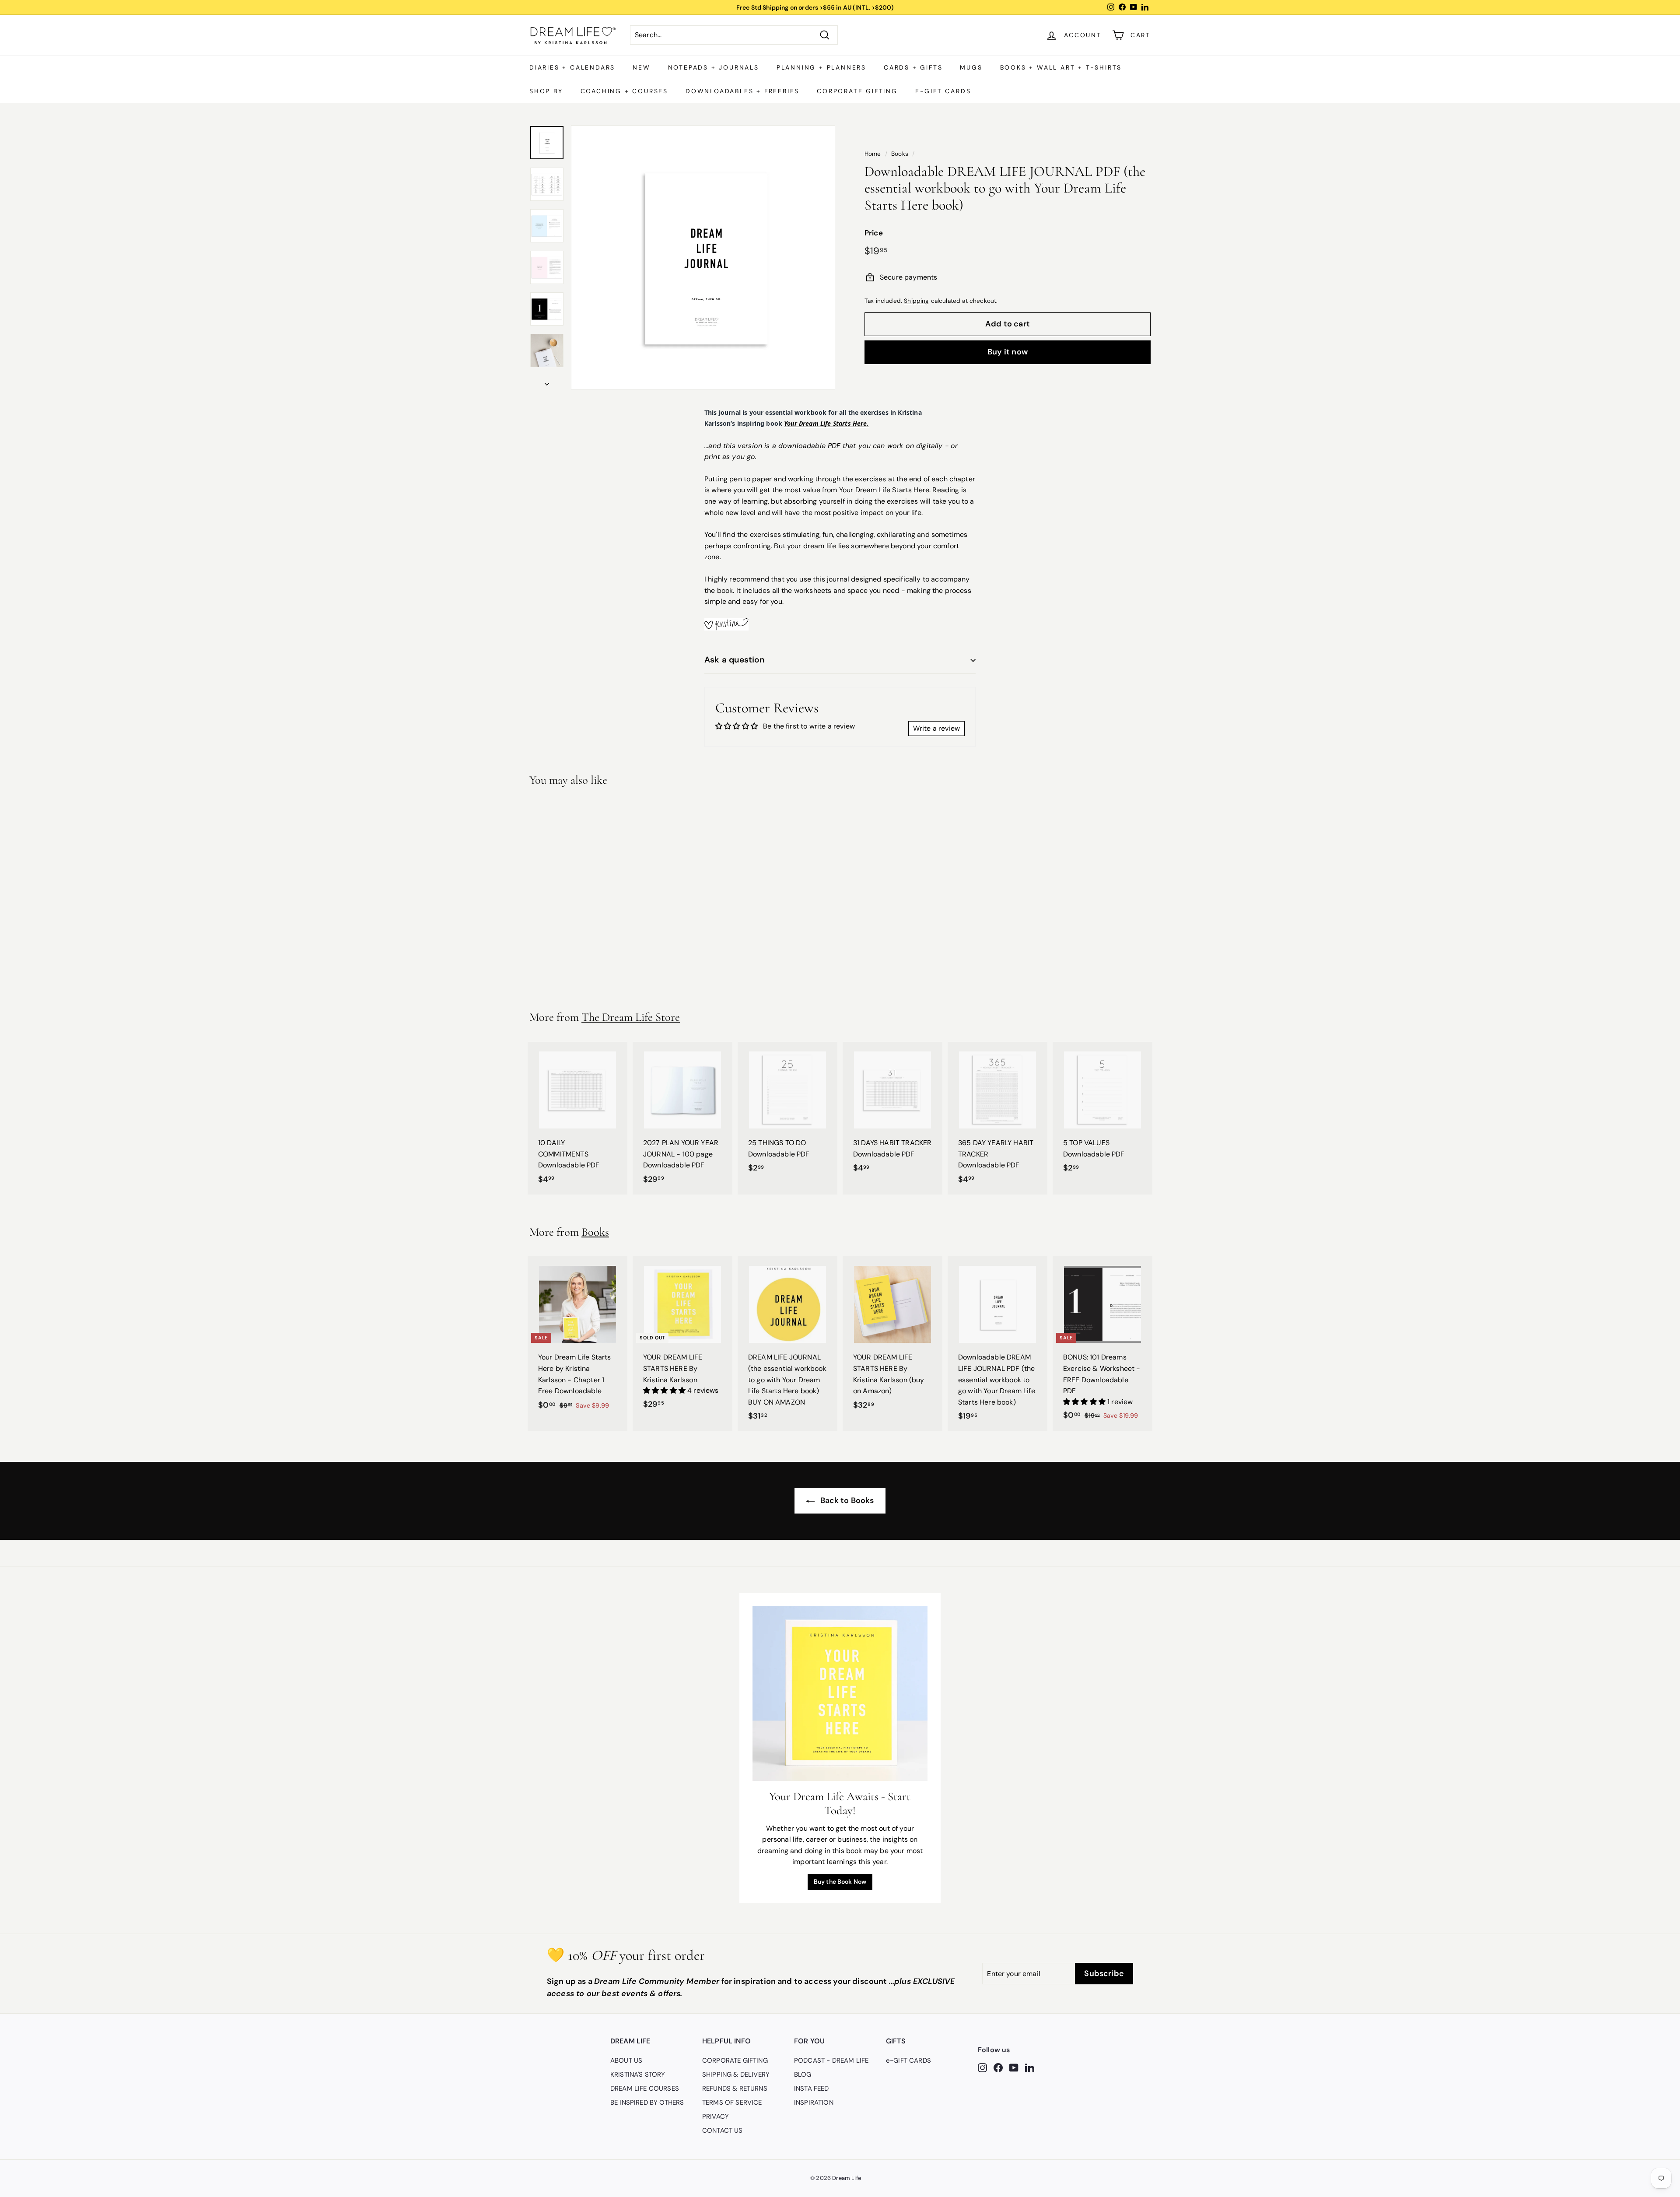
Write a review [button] (936, 728)
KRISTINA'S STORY (638, 2074)
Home (873, 154)
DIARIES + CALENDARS (572, 67)
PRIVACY (716, 2116)
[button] (665, 1390)
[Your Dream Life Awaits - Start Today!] (840, 1693)
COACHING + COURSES (624, 91)
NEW (641, 67)
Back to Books (846, 1500)
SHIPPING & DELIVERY (736, 2074)
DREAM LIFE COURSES (645, 2088)
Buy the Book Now (840, 1882)
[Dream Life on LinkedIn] (1030, 2067)
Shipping (916, 300)
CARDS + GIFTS (913, 67)
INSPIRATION (814, 2102)
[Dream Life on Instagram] (982, 2067)
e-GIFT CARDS (943, 91)
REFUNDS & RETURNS (735, 2088)
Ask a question (735, 660)
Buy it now (1008, 351)
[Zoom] (703, 257)
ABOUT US (626, 2060)
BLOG (803, 2074)
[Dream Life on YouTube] (1014, 2067)
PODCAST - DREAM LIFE (831, 2060)
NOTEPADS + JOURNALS (714, 67)
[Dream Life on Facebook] (998, 2067)
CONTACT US (723, 2130)
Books (900, 154)
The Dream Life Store (631, 1017)
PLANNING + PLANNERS (821, 67)
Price (874, 233)
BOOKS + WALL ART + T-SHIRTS (1061, 67)
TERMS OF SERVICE (732, 2102)
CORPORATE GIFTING (857, 91)
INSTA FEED (812, 2088)
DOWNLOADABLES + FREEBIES (742, 91)
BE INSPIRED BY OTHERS (647, 2102)
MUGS (971, 67)
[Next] (547, 382)
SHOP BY (546, 91)
